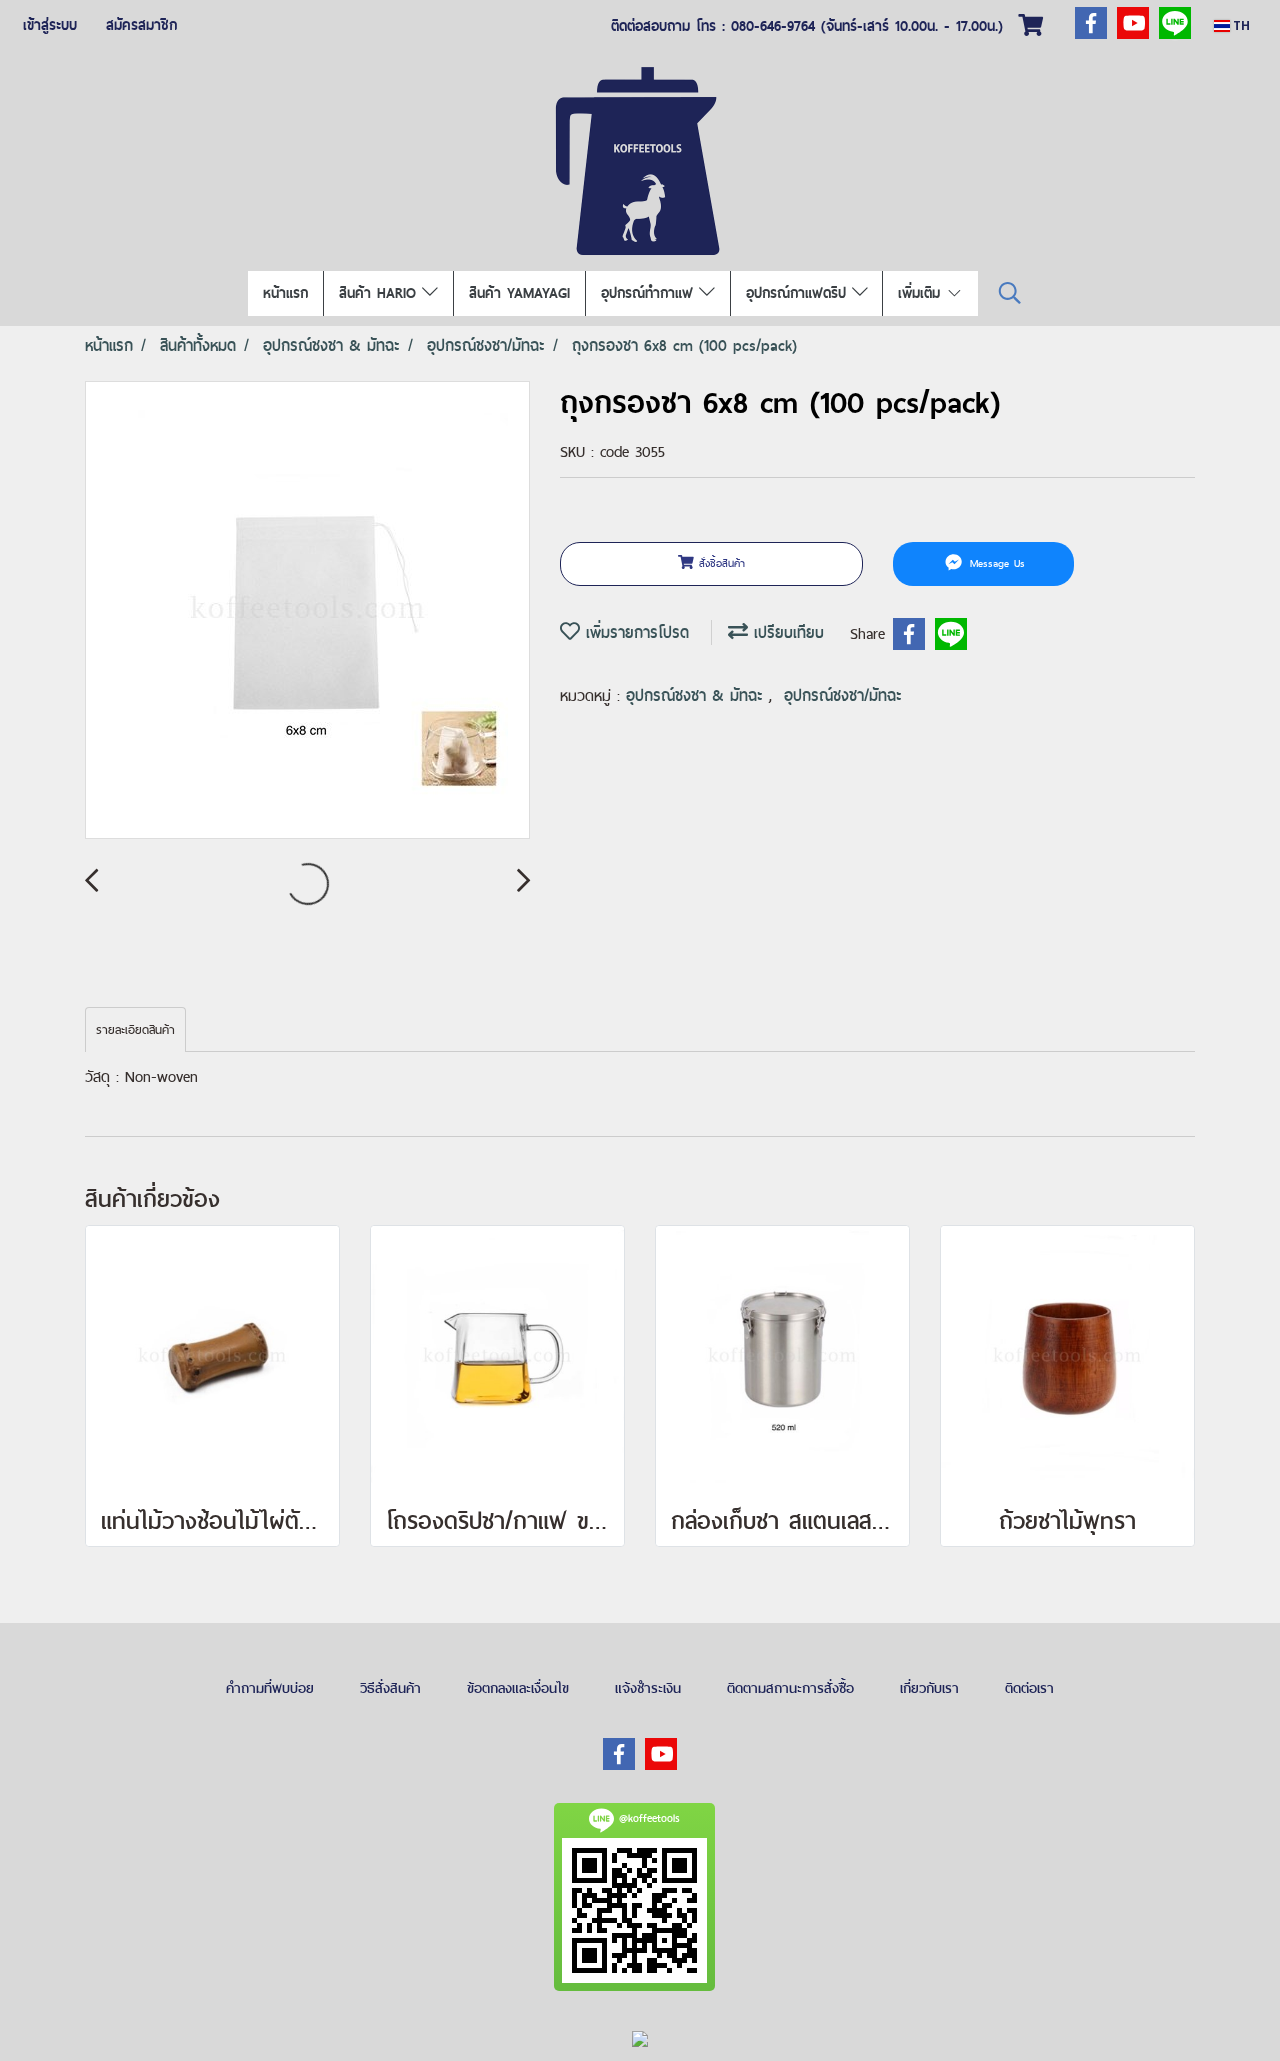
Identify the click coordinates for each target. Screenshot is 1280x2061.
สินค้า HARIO (380, 293)
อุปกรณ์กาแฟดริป (799, 293)
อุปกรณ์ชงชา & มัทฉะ (697, 695)
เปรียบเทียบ (786, 632)
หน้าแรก (285, 293)
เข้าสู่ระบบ (50, 25)
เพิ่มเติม (922, 293)
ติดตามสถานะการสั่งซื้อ (790, 1688)
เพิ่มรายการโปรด (634, 632)
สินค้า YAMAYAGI (519, 293)
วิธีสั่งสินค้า (390, 1688)
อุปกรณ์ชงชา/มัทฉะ (843, 695)
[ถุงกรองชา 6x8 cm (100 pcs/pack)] (307, 611)
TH (1240, 25)
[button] (1010, 293)
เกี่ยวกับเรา (929, 1688)
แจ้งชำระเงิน (648, 1688)
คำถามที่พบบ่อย (270, 1688)
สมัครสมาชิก (141, 25)
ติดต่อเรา (1029, 1688)
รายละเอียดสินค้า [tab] (135, 1030)
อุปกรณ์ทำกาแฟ (650, 293)
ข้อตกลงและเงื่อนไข (518, 1688)
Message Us (995, 563)
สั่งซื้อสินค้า (719, 563)
